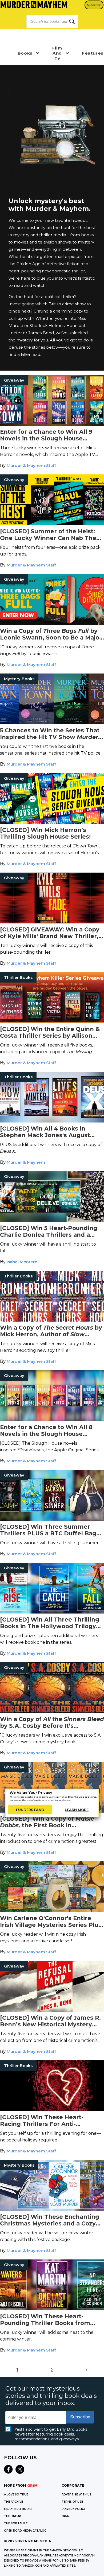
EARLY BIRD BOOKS (18, 2509)
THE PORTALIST (16, 2523)
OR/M (66, 2516)
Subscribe (94, 5)
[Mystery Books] (52, 723)
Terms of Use (72, 2502)
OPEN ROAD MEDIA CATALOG (25, 2531)
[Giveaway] (52, 424)
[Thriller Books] (52, 1021)
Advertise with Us (77, 2495)
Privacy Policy (74, 2509)
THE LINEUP (13, 2516)
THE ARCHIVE (13, 2502)
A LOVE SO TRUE (16, 2495)
